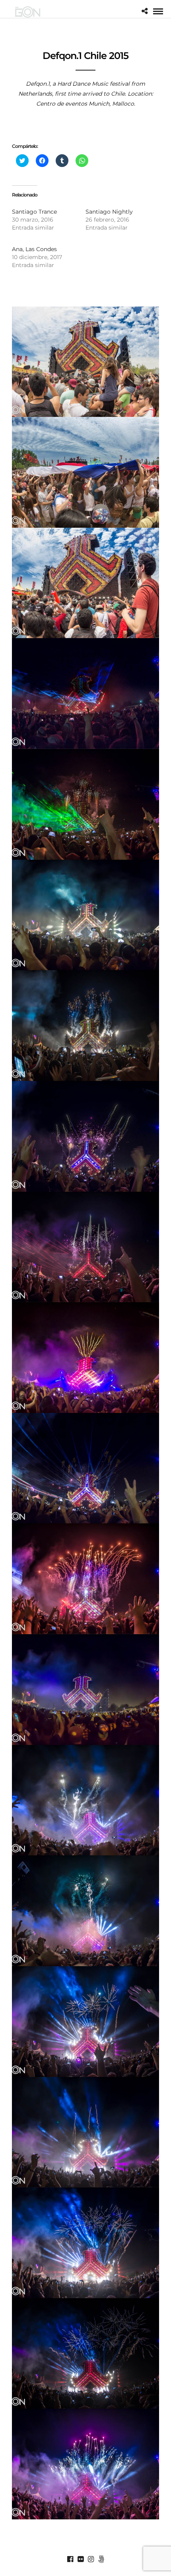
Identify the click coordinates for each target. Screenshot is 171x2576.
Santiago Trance (34, 212)
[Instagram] (91, 2559)
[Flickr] (80, 2559)
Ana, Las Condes (34, 249)
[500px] (101, 2559)
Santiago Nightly (109, 212)
